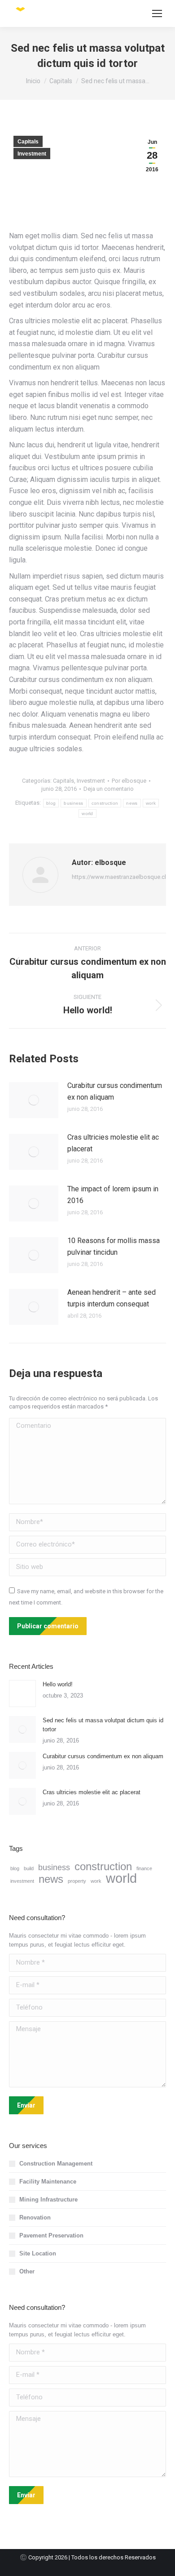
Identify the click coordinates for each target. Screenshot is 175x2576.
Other (27, 2271)
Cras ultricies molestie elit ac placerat (113, 1143)
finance (144, 1868)
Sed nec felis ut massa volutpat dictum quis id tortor (103, 1725)
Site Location (38, 2253)
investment (22, 1881)
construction (105, 803)
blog (51, 803)
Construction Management (56, 2164)
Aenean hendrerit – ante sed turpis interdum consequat (112, 1298)
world (87, 813)
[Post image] (34, 1100)
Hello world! (58, 1684)
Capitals (28, 142)
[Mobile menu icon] (157, 13)
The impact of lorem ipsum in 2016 (113, 1195)
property (77, 1881)
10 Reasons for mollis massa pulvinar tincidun (114, 1246)
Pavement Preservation (51, 2235)
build (29, 1868)
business (73, 803)
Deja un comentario (109, 789)
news (132, 803)
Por (129, 781)
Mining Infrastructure (48, 2199)
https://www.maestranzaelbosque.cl (119, 877)
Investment (32, 154)
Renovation (35, 2217)
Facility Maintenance (48, 2182)
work (151, 803)
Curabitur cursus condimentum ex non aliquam (115, 1091)
